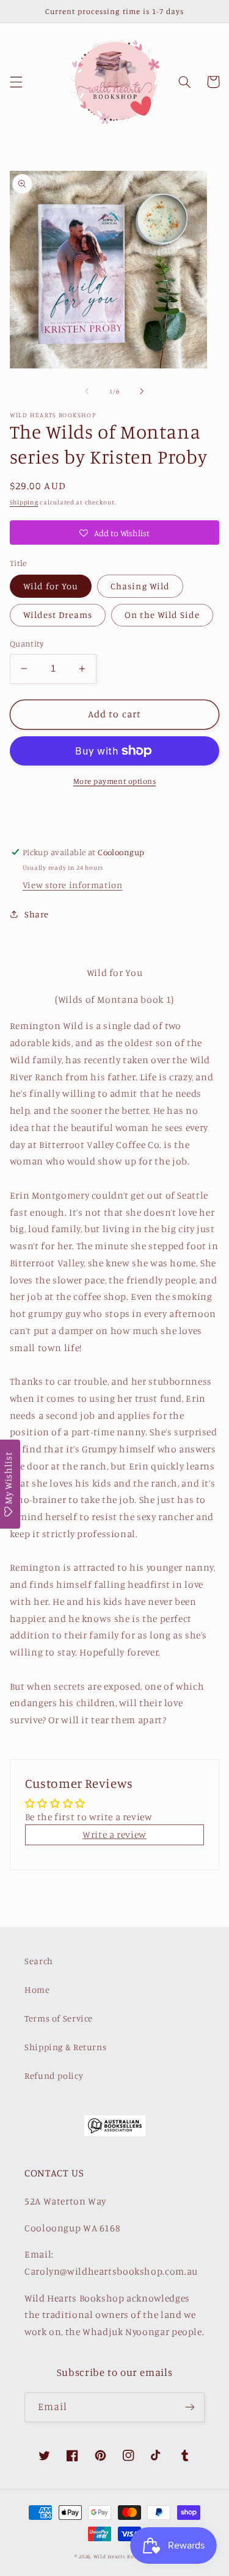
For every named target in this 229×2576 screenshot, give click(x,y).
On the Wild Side (162, 615)
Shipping (24, 502)
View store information (73, 885)
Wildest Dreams (58, 615)
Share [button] (37, 914)
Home (37, 1989)
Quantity (27, 644)
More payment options (115, 781)
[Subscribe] (190, 2407)
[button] (16, 82)
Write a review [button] (114, 1835)
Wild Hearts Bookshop (124, 2556)
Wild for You (51, 586)
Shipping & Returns (65, 2047)
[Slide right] (142, 392)
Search (39, 1961)
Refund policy (54, 2076)
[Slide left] (87, 392)
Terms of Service (59, 2018)
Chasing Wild (140, 586)
